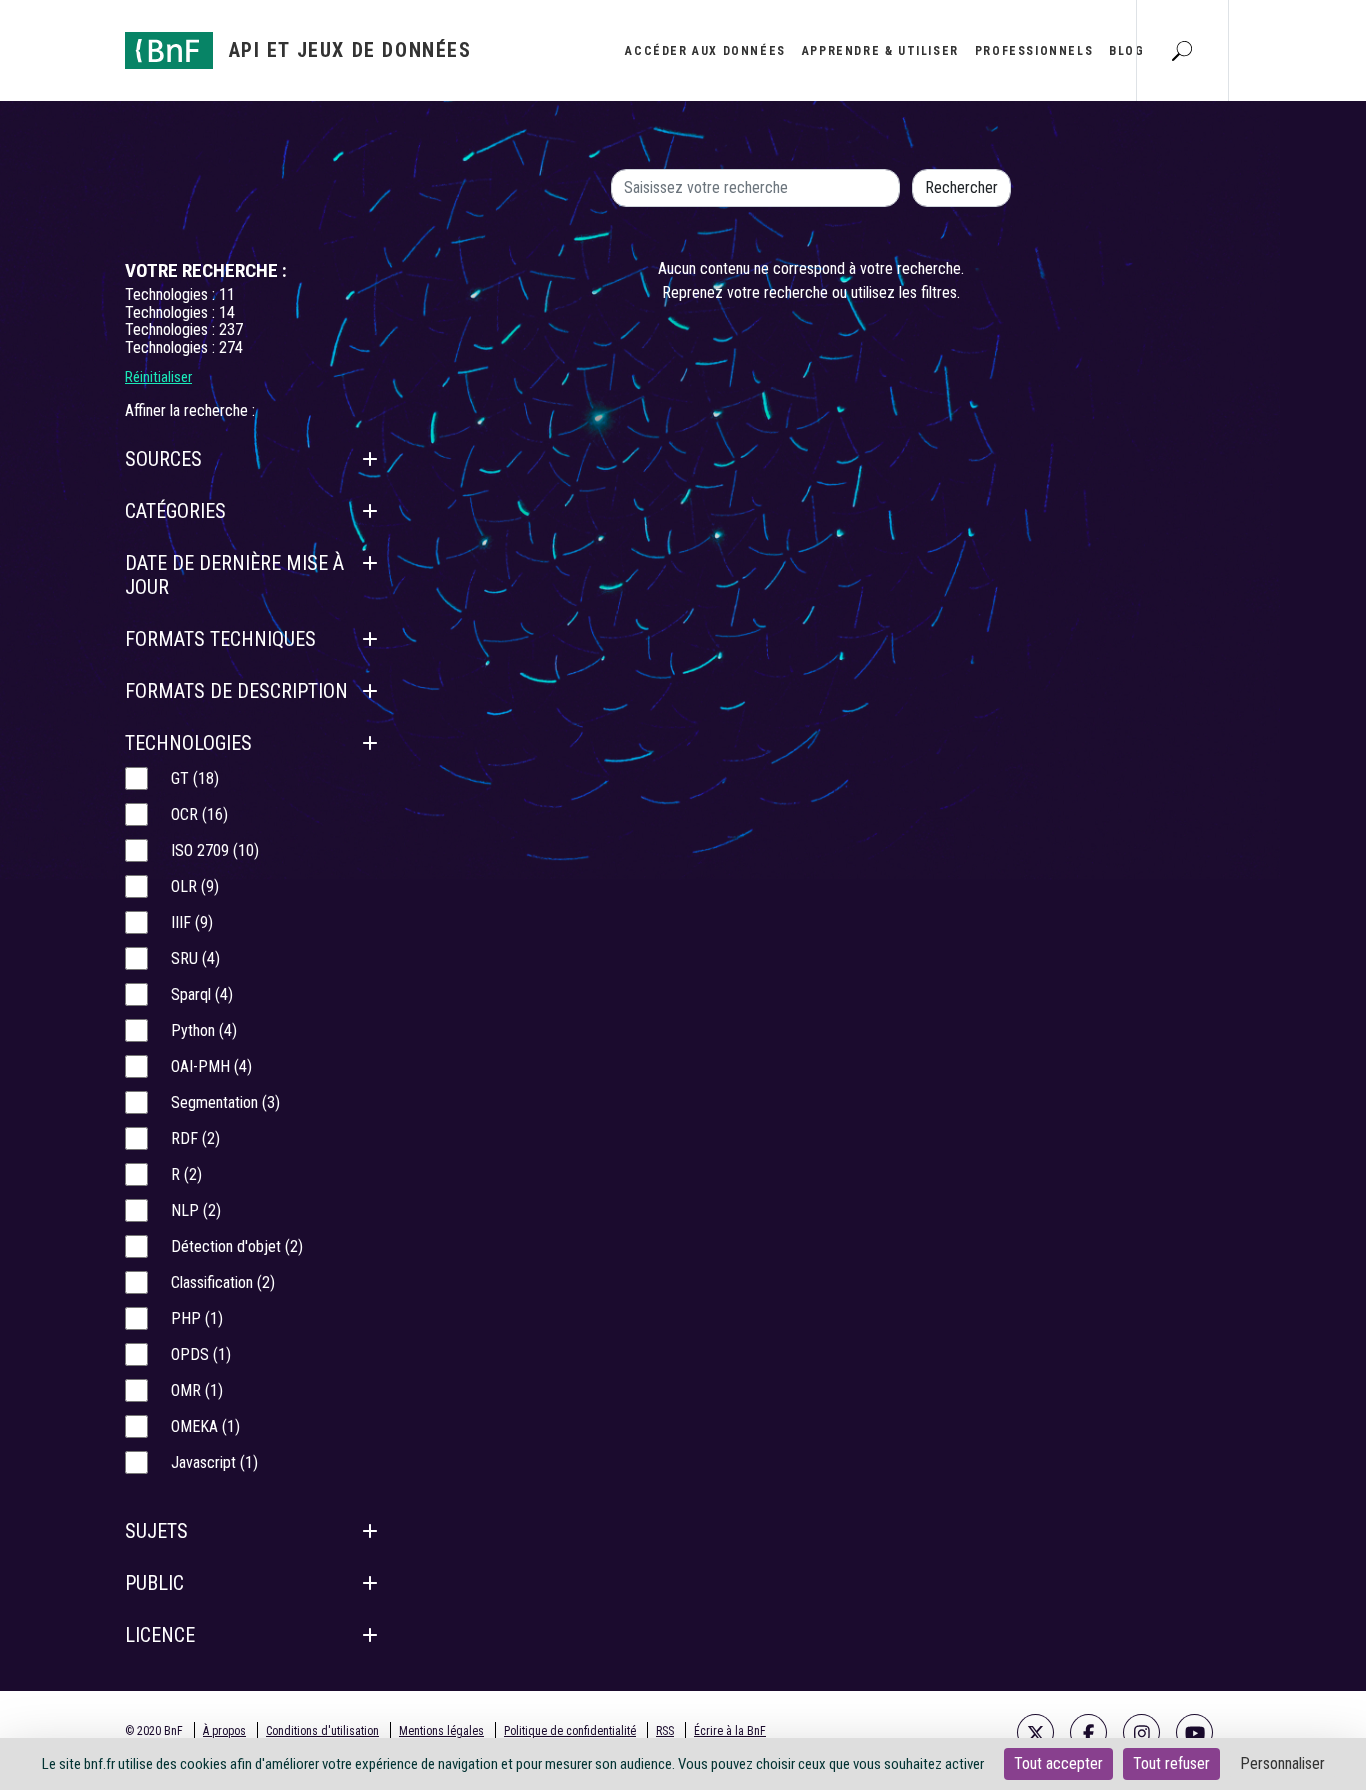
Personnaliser (1282, 1763)
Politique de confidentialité (570, 1731)
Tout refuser (1171, 1763)
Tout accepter (1058, 1763)
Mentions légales (441, 1731)
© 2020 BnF (154, 1731)
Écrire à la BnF (730, 1731)
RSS (665, 1731)
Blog (1126, 51)
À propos (224, 1731)
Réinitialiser (158, 377)
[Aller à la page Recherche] (1182, 50)
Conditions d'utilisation (322, 1731)
